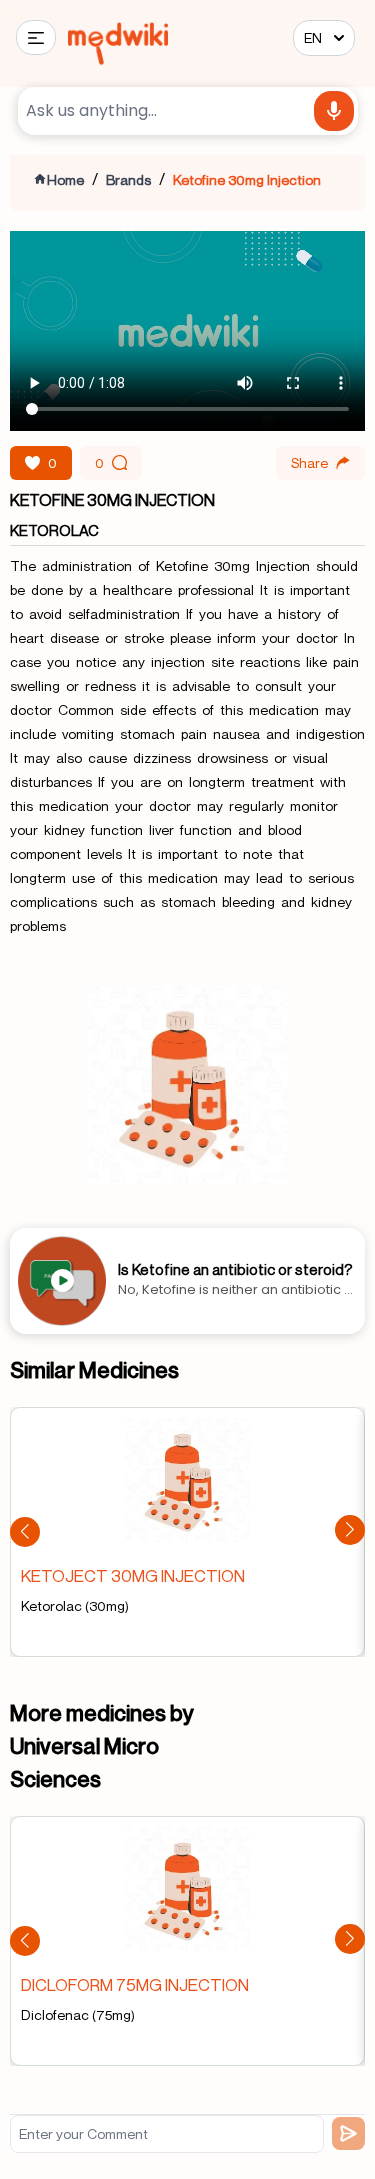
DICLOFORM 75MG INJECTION (135, 1984)
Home (65, 179)
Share (309, 462)
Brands (128, 179)
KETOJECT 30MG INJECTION (133, 1575)
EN (313, 37)
